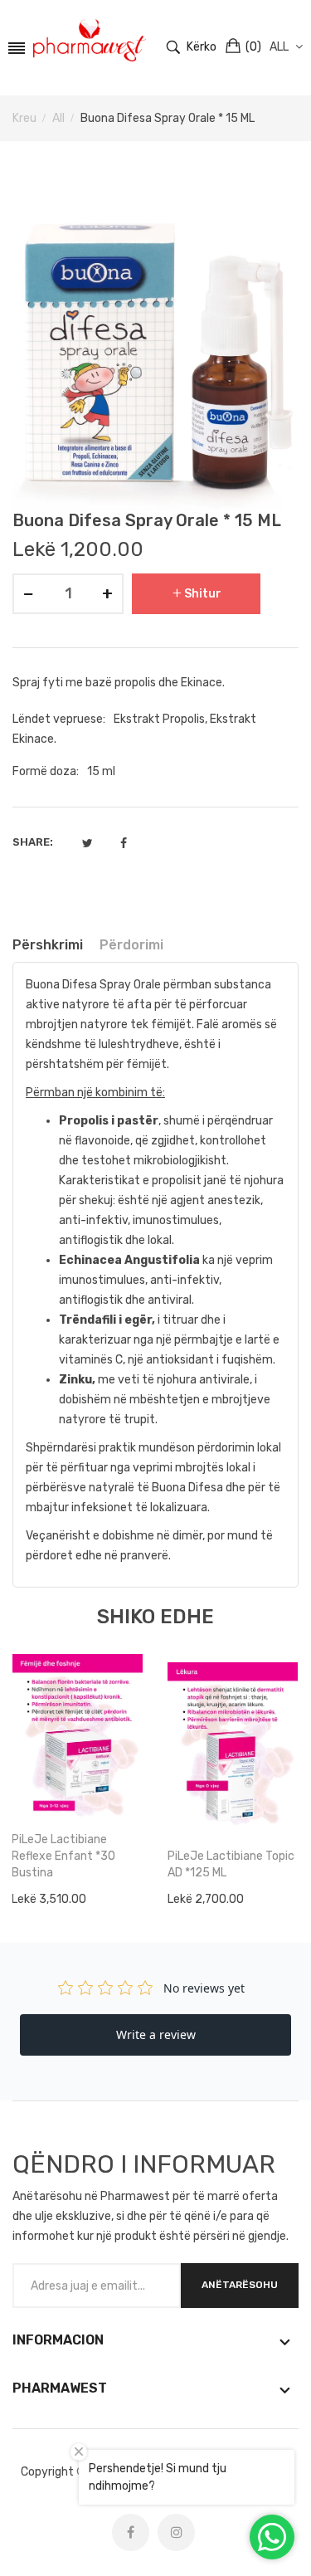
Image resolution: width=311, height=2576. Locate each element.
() (253, 47)
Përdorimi (131, 945)
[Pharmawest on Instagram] (176, 2532)
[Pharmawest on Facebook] (131, 2532)
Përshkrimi (48, 945)
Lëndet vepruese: (59, 719)
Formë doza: (46, 771)
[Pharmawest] (90, 41)
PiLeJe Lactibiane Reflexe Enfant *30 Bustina (63, 1856)
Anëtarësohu (240, 2285)
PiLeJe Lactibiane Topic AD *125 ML (231, 1864)
